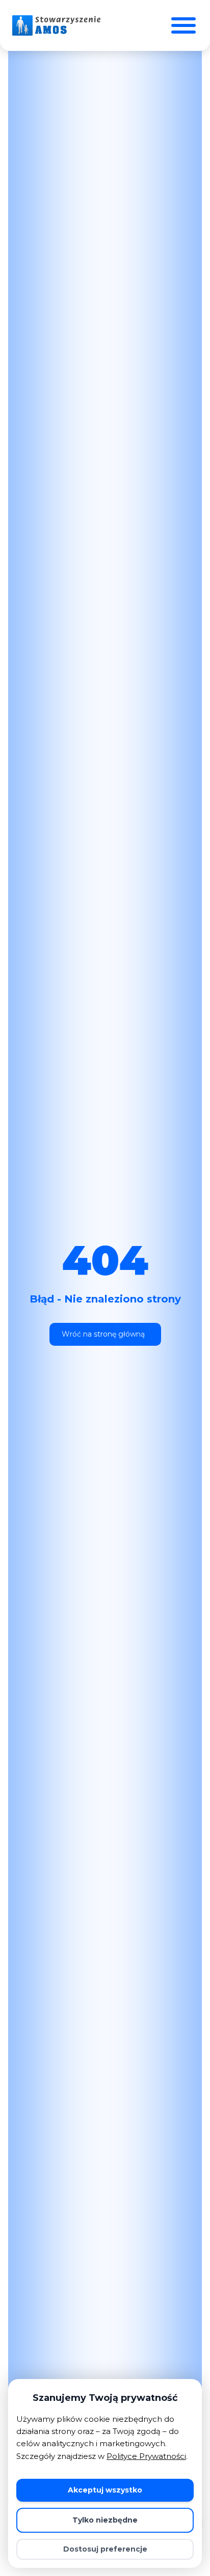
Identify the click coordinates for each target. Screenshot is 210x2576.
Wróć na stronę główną (103, 1334)
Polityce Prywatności (146, 2456)
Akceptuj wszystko (105, 2490)
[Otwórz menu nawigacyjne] (183, 25)
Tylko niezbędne (105, 2520)
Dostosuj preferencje (105, 2549)
